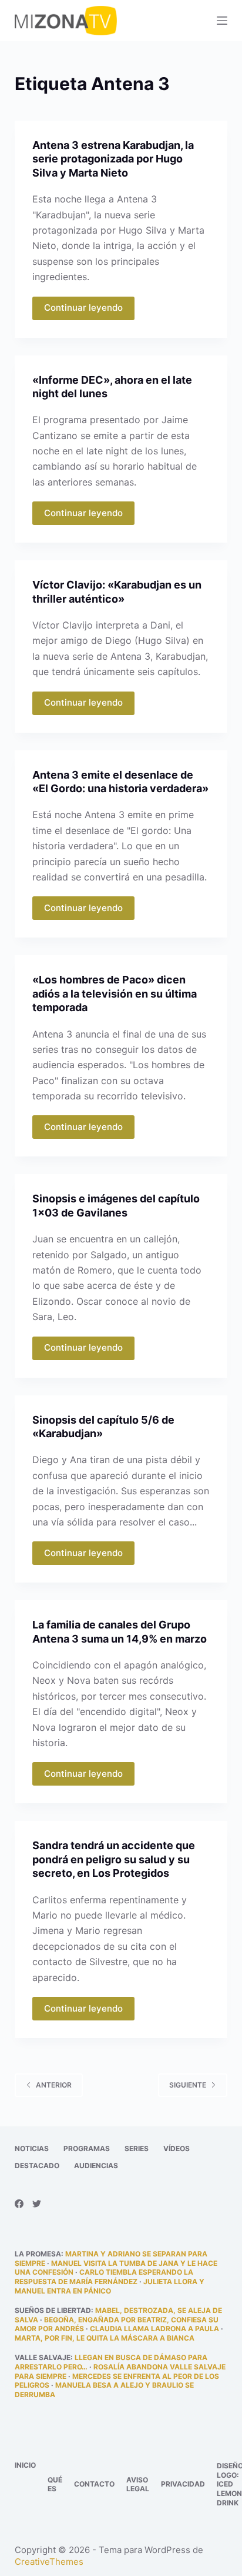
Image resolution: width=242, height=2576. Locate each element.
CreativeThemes (49, 2562)
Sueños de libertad (53, 2310)
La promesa (38, 2254)
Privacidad (183, 2484)
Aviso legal (138, 2484)
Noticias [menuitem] (32, 2148)
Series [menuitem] (137, 2148)
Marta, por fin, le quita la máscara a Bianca (105, 2338)
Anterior (54, 2085)
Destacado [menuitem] (37, 2165)
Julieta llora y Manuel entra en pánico (110, 2286)
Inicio (25, 2465)
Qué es (55, 2484)
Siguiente (188, 2085)
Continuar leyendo (83, 308)
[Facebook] (19, 2204)
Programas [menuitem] (87, 2148)
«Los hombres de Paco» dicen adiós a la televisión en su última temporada (115, 993)
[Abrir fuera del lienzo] (222, 21)
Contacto (94, 2484)
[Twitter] (37, 2204)
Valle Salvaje (43, 2357)
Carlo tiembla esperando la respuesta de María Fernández (104, 2277)
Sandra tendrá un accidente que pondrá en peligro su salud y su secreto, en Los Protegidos (114, 1859)
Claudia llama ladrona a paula (154, 2329)
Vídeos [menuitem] (177, 2148)
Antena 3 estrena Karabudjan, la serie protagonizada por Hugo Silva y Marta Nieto (113, 159)
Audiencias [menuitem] (96, 2165)
